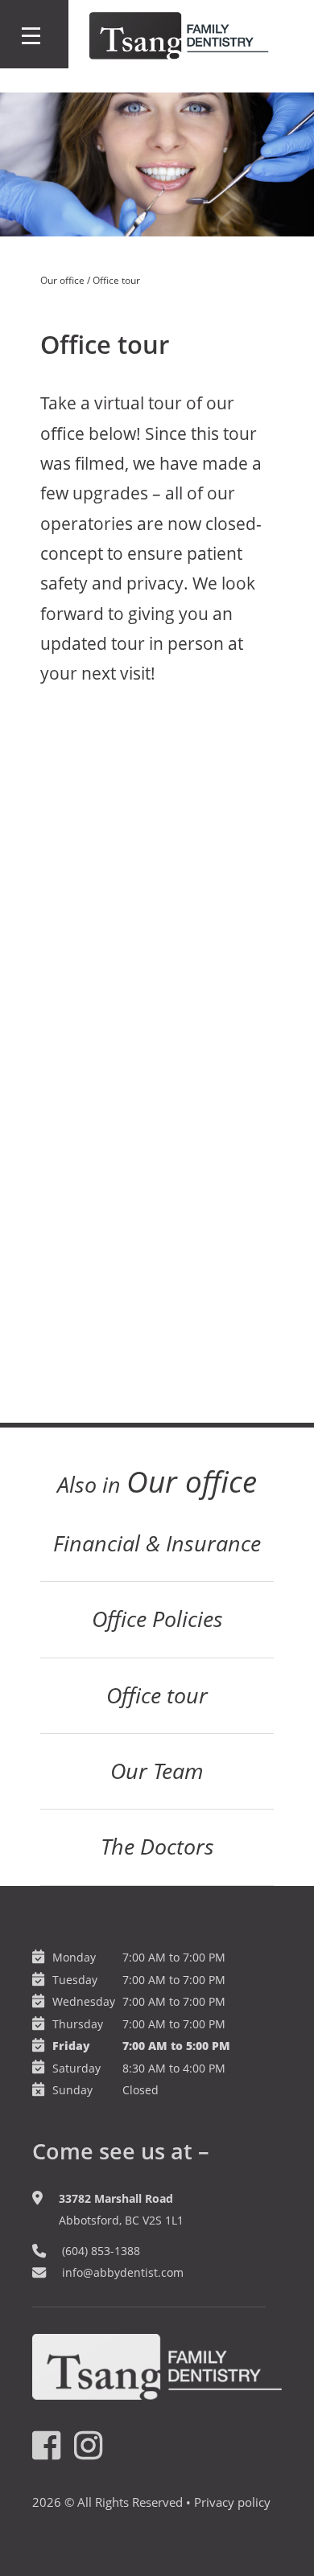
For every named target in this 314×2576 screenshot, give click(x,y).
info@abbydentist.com (123, 2272)
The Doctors (157, 1847)
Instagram (89, 2446)
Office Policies (157, 1619)
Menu (34, 34)
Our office (62, 280)
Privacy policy (232, 2502)
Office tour (157, 1695)
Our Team (157, 1771)
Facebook (48, 2446)
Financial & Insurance (157, 1543)
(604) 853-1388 (101, 2251)
